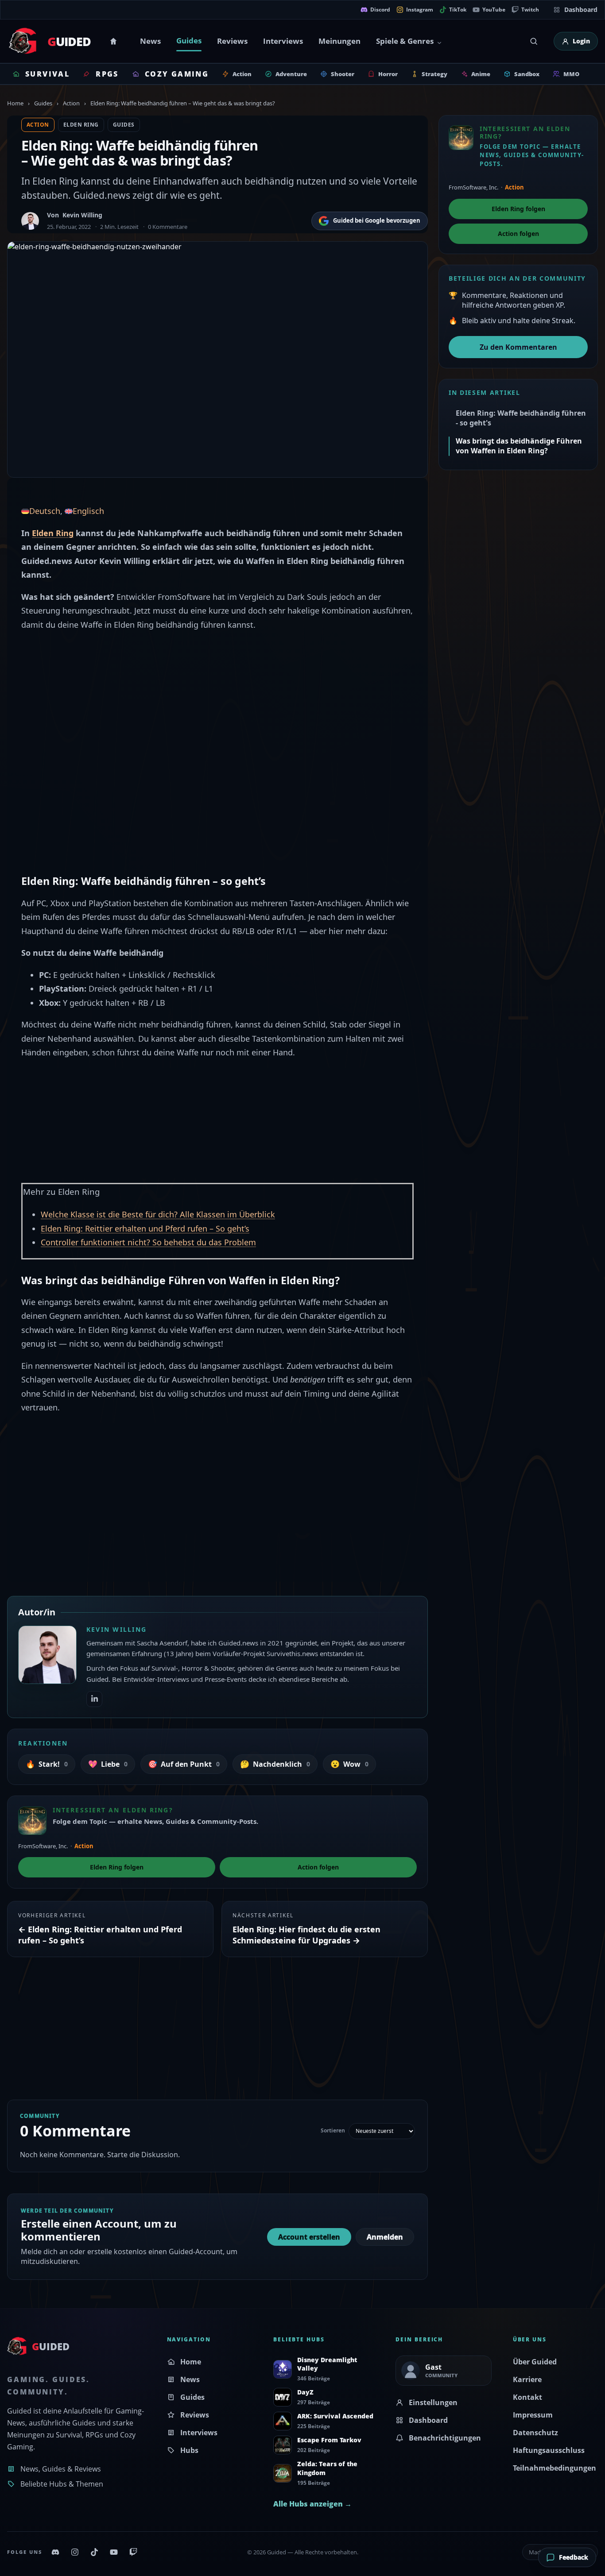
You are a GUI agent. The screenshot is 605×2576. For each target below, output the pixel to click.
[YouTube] (114, 2552)
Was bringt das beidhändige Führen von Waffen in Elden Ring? (519, 446)
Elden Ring (81, 125)
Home (115, 41)
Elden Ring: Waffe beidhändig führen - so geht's (521, 418)
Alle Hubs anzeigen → (312, 2504)
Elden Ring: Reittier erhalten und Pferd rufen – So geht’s (145, 1228)
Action (71, 103)
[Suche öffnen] (534, 41)
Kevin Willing (82, 215)
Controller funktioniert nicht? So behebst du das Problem (148, 1242)
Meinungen (339, 41)
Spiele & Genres (405, 41)
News (150, 41)
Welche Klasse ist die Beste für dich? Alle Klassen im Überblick (158, 1214)
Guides (189, 41)
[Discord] (55, 2552)
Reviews (232, 41)
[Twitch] (133, 2552)
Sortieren (333, 2131)
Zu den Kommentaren (518, 347)
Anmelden (385, 2237)
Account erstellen (309, 2237)
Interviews (283, 41)
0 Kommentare (168, 227)
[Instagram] (75, 2552)
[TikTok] (94, 2552)
